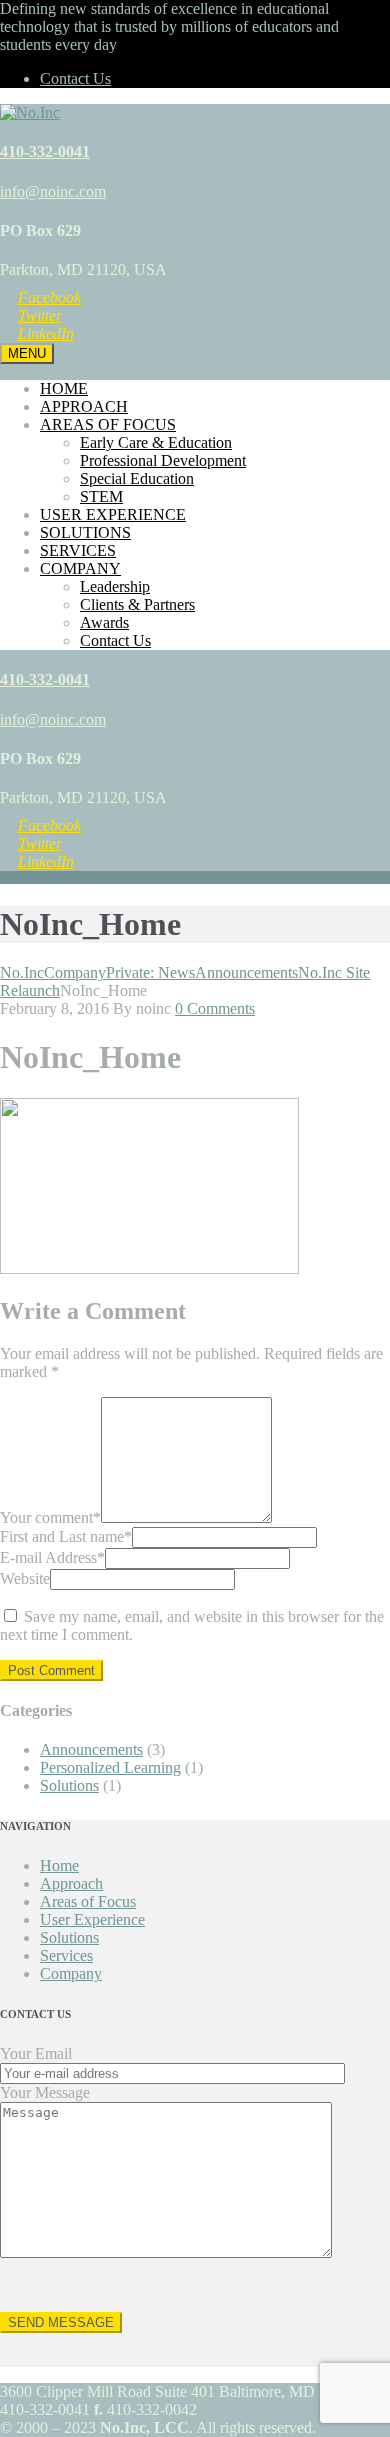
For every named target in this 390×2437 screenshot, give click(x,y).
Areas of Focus (88, 1901)
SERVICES (78, 550)
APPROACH (84, 406)
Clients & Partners (137, 604)
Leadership (115, 586)
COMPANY (80, 568)
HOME (64, 388)
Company (75, 972)
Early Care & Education (156, 442)
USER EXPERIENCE (113, 514)
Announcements (246, 972)
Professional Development (163, 460)
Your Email (36, 2053)
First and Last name (66, 1536)
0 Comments (215, 1008)
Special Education (137, 478)
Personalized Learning (110, 1767)
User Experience (92, 1919)
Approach (71, 1883)
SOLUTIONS (85, 532)
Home (59, 1865)
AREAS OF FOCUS (108, 424)
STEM (101, 496)
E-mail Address (52, 1557)
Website (25, 1578)
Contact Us (75, 78)
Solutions (69, 1785)
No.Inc (22, 972)
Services (66, 1955)
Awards (104, 622)
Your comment (50, 1517)
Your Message (45, 2092)
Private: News (150, 972)
